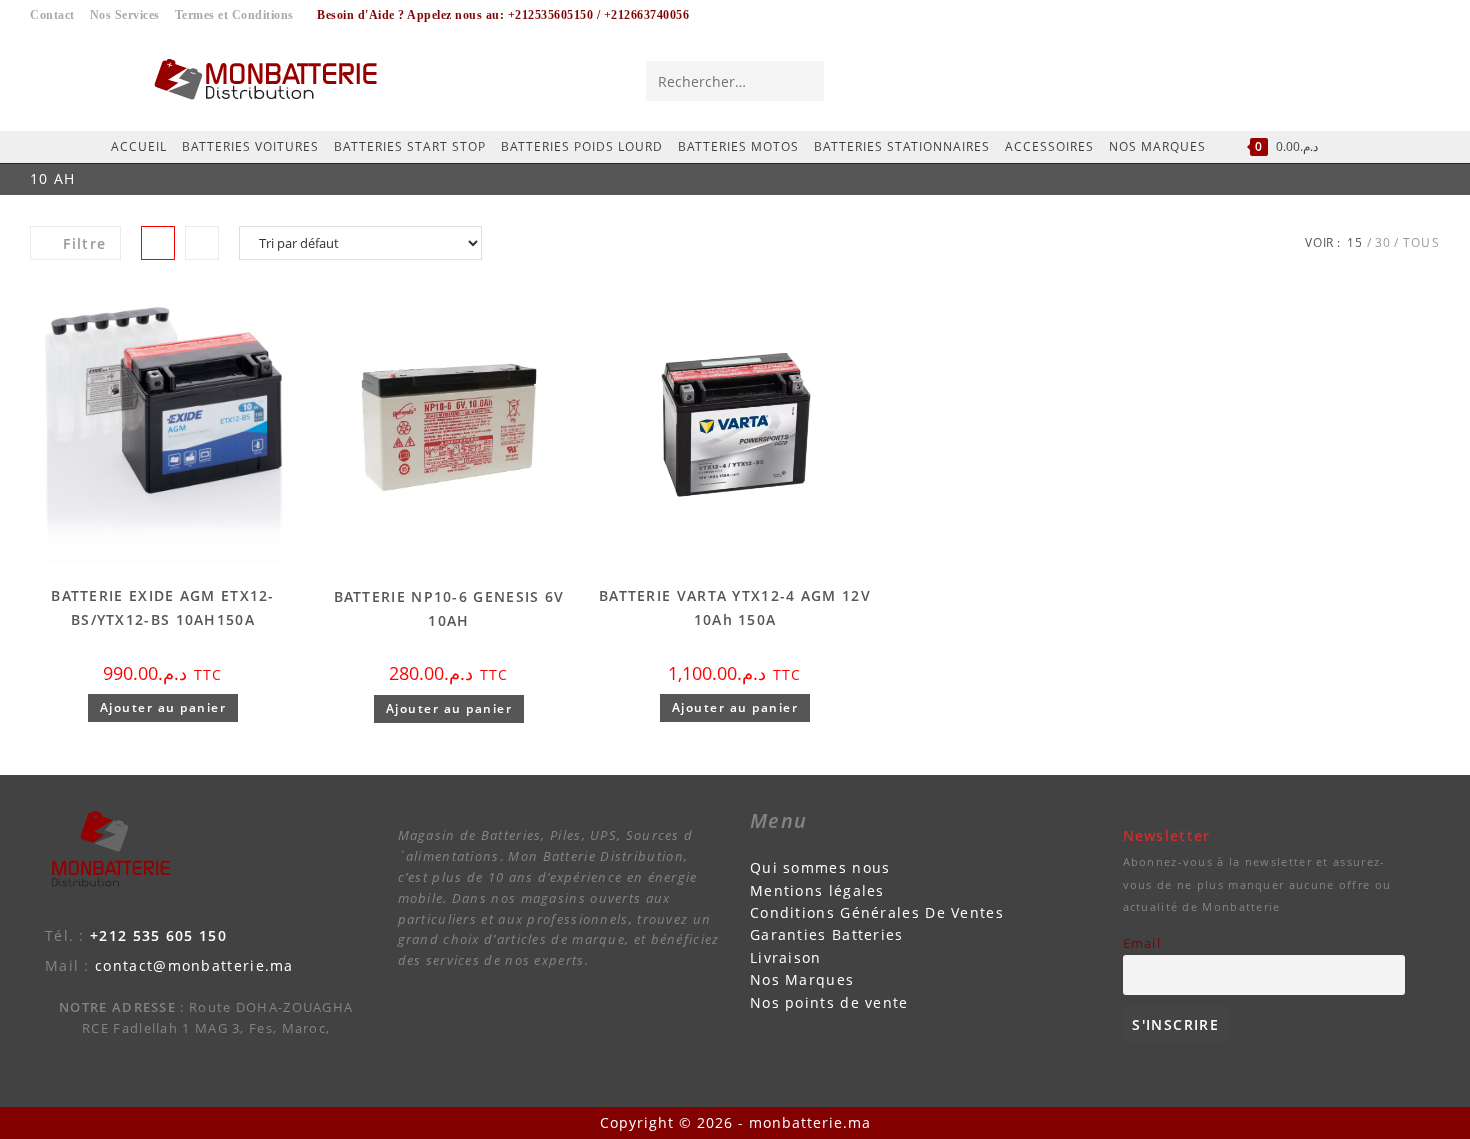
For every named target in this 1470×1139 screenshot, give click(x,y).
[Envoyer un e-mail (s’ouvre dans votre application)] (1422, 80)
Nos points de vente (829, 1002)
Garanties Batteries (827, 934)
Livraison (786, 957)
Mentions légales (817, 890)
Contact (52, 15)
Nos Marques (802, 979)
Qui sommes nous (820, 867)
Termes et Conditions (234, 15)
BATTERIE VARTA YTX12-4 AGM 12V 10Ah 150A (735, 607)
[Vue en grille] (158, 243)
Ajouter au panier (163, 707)
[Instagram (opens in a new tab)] (1385, 80)
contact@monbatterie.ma (194, 965)
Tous (1421, 242)
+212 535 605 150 (158, 935)
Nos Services (125, 15)
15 (1355, 242)
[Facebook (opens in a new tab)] (1348, 80)
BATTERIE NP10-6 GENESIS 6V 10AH (449, 608)
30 (1383, 242)
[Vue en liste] (202, 243)
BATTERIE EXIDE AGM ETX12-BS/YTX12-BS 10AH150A (163, 607)
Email (1142, 943)
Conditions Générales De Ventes (877, 912)
